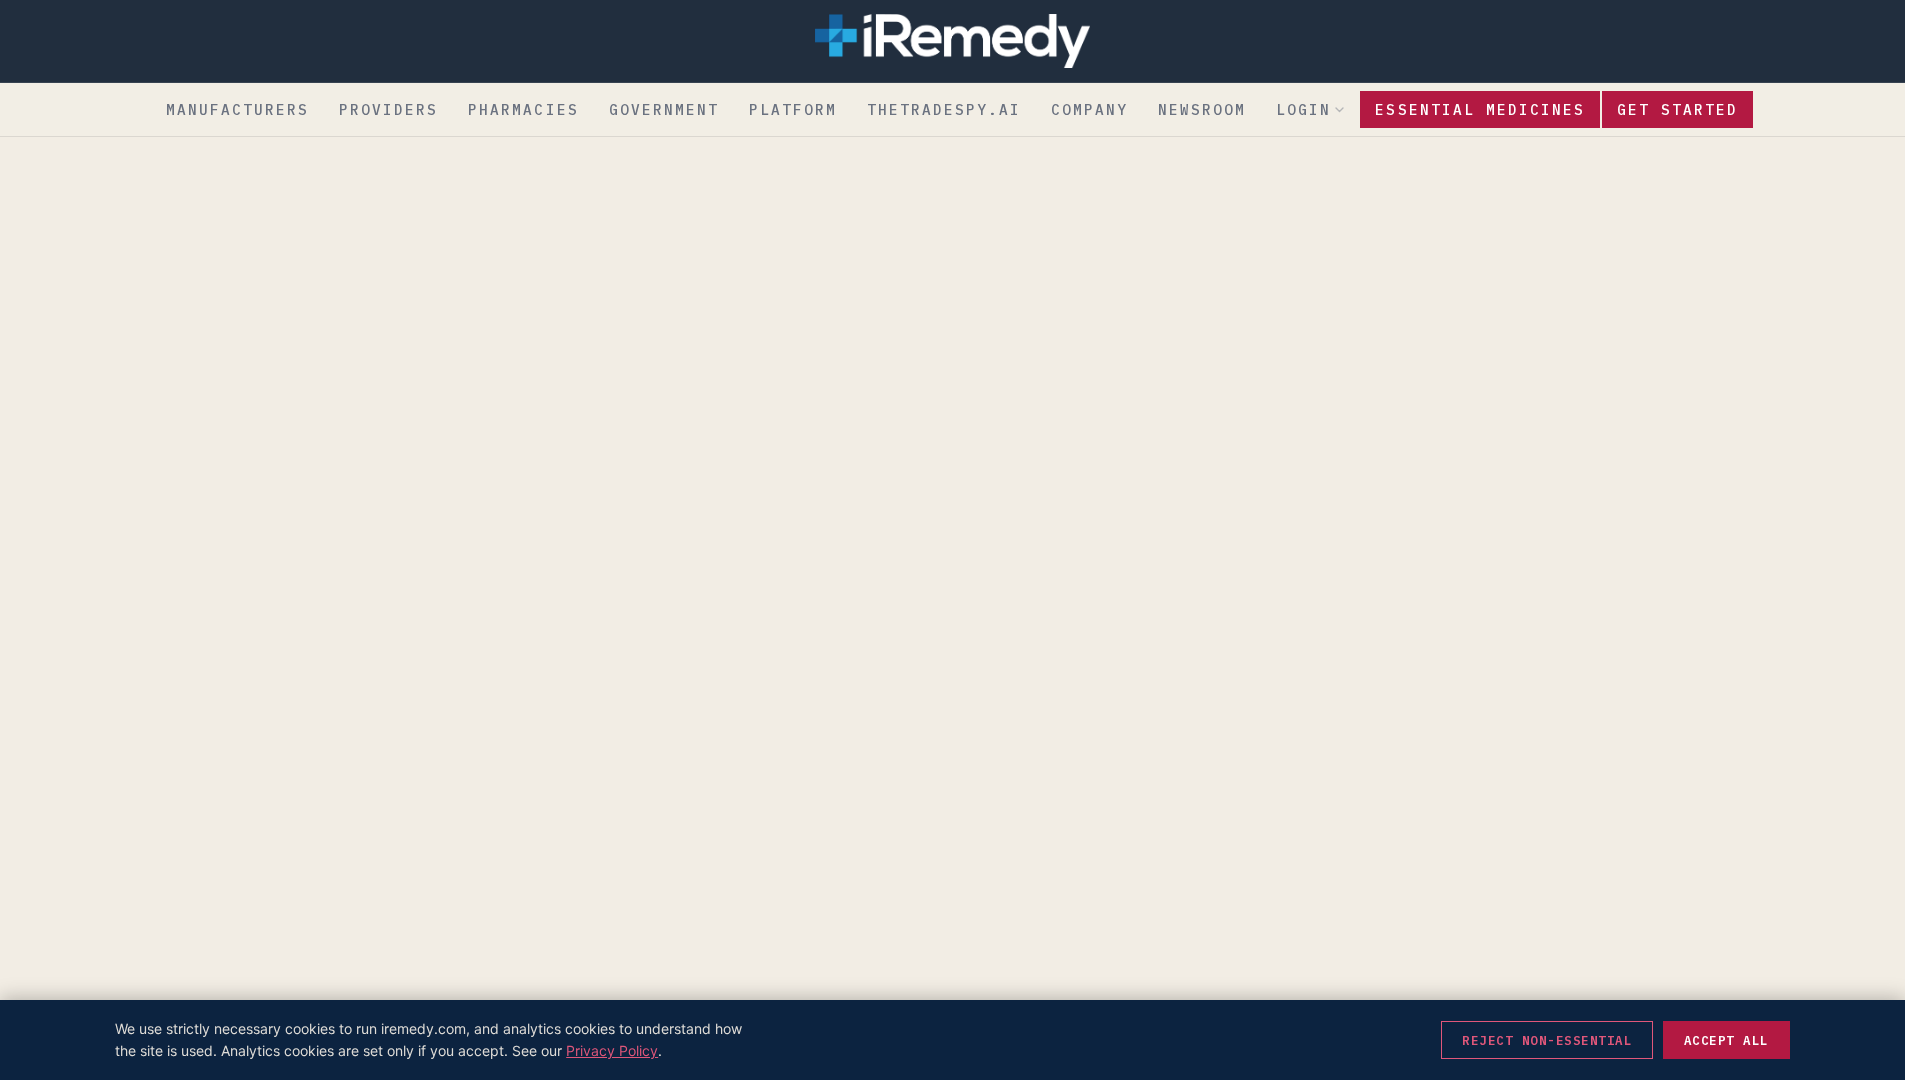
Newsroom (1202, 109)
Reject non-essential (1547, 1040)
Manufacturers (237, 109)
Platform (793, 109)
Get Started (1677, 109)
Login (1303, 109)
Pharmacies (523, 109)
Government (664, 109)
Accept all (1726, 1040)
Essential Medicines (1479, 109)
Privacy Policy (612, 1050)
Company (1089, 109)
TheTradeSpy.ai (944, 109)
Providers (388, 109)
